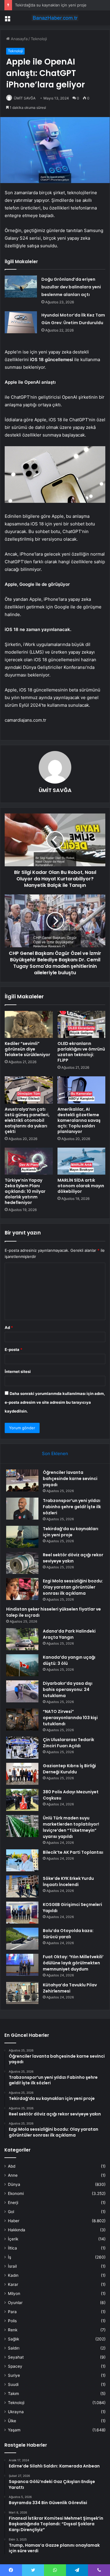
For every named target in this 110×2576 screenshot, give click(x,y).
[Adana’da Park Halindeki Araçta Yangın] (22, 1639)
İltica (12, 2248)
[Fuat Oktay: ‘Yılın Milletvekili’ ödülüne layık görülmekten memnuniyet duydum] (22, 1965)
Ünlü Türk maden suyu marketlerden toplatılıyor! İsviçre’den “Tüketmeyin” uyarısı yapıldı (71, 1827)
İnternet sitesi (18, 1371)
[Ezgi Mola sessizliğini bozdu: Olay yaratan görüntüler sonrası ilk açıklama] (22, 1589)
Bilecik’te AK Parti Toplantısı (73, 1852)
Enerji (13, 2203)
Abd (12, 2166)
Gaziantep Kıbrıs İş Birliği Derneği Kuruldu (69, 1769)
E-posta (13, 1349)
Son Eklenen (55, 1453)
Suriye (14, 2375)
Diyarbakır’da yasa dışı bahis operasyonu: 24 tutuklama (68, 1689)
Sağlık (13, 2339)
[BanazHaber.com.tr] (55, 18)
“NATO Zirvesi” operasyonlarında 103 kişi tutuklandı (70, 1718)
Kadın (13, 2275)
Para (12, 2312)
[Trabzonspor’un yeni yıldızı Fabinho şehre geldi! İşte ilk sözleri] (22, 1509)
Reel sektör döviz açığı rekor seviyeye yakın (73, 1558)
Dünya (14, 2184)
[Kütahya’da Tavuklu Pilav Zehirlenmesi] (22, 1993)
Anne (13, 2175)
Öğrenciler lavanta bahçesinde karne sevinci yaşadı (70, 1479)
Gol (11, 2212)
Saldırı (14, 2348)
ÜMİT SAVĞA (25, 98)
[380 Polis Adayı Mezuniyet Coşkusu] (22, 1800)
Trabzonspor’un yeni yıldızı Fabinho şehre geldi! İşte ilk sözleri (72, 1507)
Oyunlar (15, 2303)
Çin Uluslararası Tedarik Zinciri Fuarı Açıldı (68, 1743)
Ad (9, 1327)
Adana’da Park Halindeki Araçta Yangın (69, 1634)
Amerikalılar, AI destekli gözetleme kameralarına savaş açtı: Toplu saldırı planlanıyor (79, 1120)
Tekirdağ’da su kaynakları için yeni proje (51, 5)
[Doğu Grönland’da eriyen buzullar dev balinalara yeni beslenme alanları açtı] (21, 286)
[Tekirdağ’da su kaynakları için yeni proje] (22, 1537)
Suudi (13, 2384)
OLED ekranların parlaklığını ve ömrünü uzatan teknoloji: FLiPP (81, 1052)
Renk (13, 2330)
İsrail (12, 2266)
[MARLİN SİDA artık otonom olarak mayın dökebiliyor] (82, 1161)
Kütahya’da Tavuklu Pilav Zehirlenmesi (70, 1988)
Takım (13, 2394)
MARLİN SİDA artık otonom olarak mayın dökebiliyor (81, 1186)
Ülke (12, 2421)
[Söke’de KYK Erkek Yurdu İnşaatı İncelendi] (22, 1886)
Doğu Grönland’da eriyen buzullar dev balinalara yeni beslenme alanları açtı (71, 287)
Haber (14, 2221)
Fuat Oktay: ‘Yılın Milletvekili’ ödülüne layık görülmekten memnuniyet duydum (73, 1963)
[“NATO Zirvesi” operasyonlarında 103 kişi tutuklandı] (22, 1720)
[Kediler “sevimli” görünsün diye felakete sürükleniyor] (29, 1024)
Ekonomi (16, 2193)
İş (10, 2257)
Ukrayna (16, 2412)
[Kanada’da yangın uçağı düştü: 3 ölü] (22, 1665)
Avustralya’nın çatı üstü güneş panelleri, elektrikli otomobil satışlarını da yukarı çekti (27, 1120)
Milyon (14, 2293)
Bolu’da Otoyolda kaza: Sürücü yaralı (68, 1934)
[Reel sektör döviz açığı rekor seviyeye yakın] (22, 1563)
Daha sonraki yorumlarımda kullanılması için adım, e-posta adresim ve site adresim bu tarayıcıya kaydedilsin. (55, 1402)
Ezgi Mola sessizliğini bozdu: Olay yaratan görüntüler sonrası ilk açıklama (73, 1587)
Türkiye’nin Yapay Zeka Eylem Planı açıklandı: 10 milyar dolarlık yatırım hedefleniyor (25, 1191)
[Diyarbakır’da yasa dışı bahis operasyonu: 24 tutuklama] (22, 1691)
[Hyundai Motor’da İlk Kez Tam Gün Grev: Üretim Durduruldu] (21, 322)
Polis (12, 2321)
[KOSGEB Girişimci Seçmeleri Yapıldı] (22, 1913)
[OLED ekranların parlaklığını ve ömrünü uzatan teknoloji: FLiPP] (82, 1024)
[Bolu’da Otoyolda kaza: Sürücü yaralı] (22, 1939)
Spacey (15, 2366)
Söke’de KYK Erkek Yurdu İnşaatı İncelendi (68, 1881)
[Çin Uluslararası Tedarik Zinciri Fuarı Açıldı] (22, 1748)
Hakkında (17, 2230)
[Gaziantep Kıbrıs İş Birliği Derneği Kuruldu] (22, 1774)
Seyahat (16, 2357)
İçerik (13, 2239)
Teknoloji (39, 39)
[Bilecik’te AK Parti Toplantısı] (22, 1860)
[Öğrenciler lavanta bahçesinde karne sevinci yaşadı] (22, 1480)
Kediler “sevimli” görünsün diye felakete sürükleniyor (27, 1049)
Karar (13, 2284)
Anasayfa (19, 39)
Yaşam (14, 2430)
